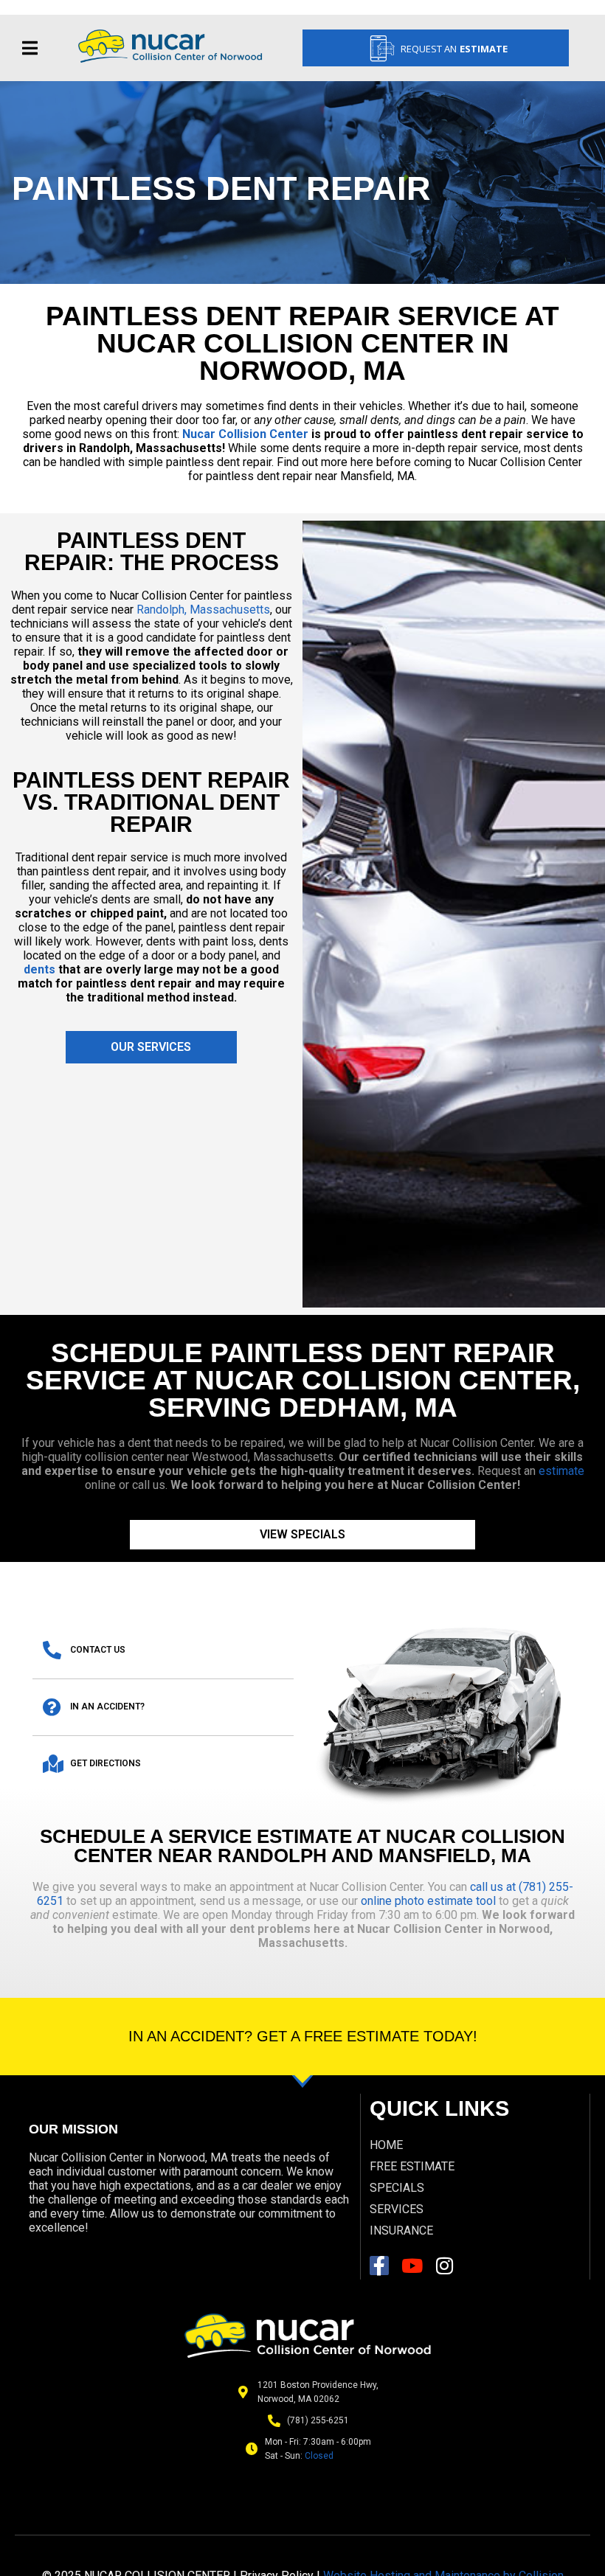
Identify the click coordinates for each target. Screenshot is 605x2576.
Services (397, 2209)
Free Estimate (412, 2166)
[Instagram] (444, 2266)
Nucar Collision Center (244, 434)
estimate (561, 1471)
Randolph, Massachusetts (203, 610)
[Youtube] (412, 2266)
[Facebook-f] (379, 2266)
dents (39, 969)
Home (386, 2145)
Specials (397, 2188)
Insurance (401, 2230)
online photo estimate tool (428, 1901)
